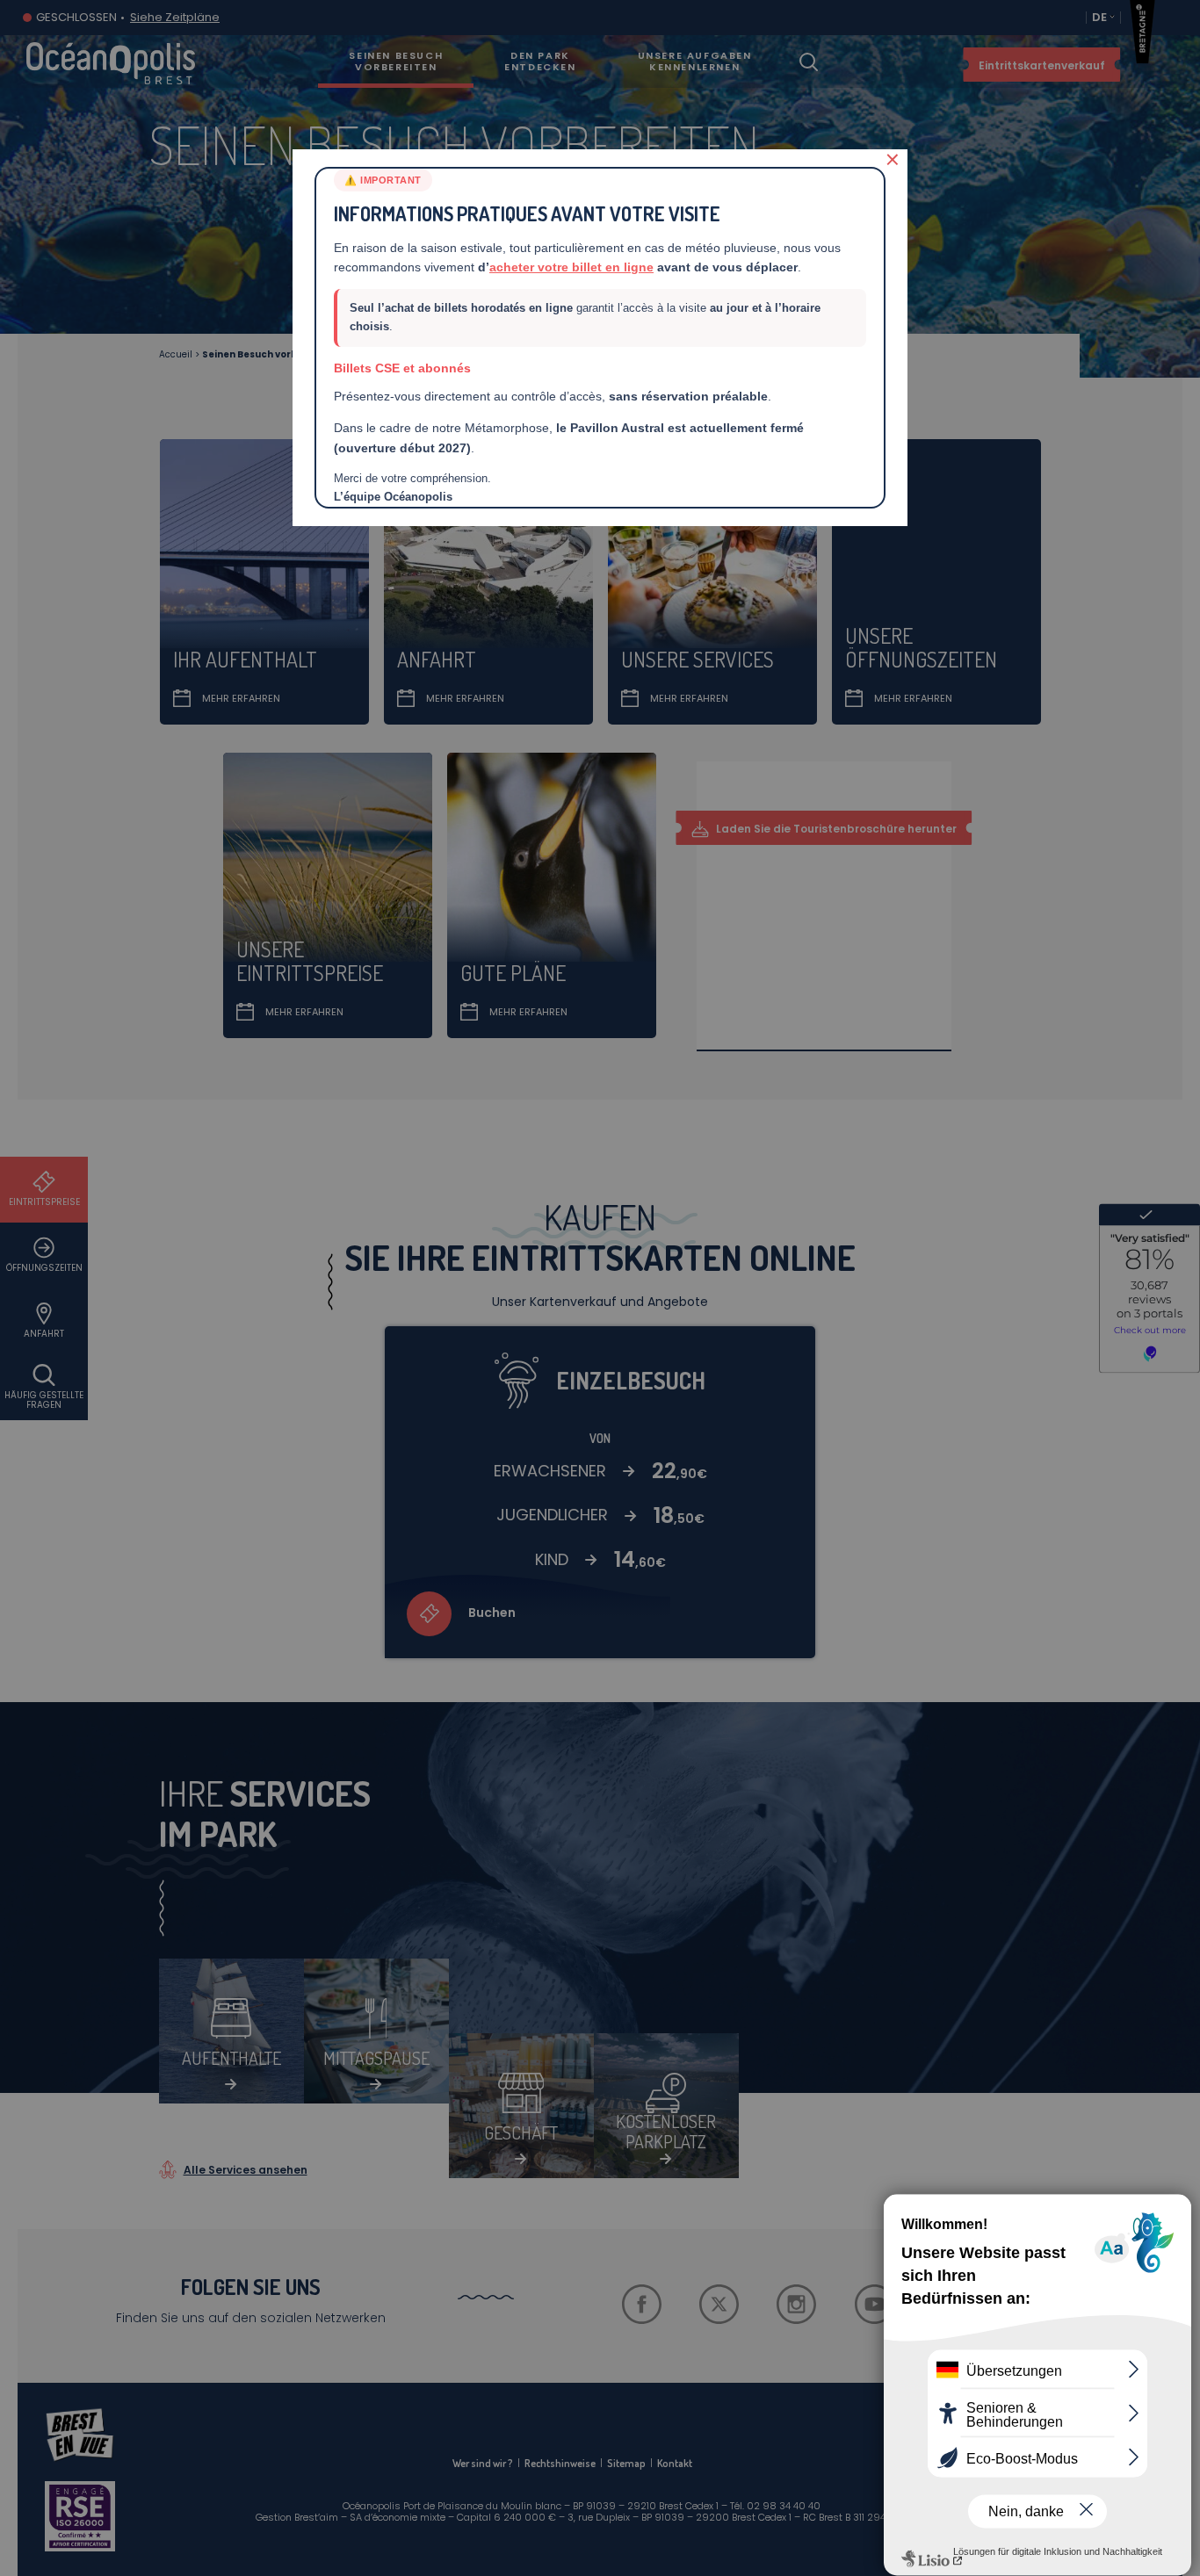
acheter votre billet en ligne (571, 267)
